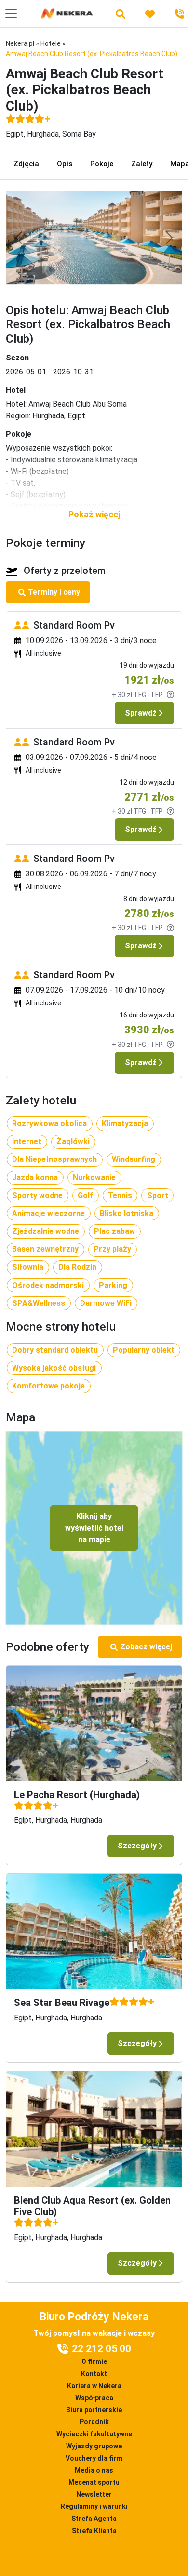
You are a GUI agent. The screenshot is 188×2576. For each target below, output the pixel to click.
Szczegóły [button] (137, 1846)
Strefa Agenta (94, 2519)
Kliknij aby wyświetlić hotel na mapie (94, 1528)
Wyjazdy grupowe (94, 2446)
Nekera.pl (20, 43)
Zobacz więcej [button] (146, 1647)
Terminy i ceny (54, 592)
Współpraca (94, 2398)
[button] (94, 514)
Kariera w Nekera (94, 2386)
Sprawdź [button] (141, 713)
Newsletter (94, 2494)
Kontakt (94, 2374)
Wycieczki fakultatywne (94, 2434)
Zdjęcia (26, 164)
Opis (65, 164)
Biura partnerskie (94, 2410)
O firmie (94, 2361)
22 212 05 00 (101, 2349)
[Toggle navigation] (11, 14)
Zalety (142, 164)
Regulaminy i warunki (94, 2506)
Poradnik (94, 2422)
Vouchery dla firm (94, 2458)
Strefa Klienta (94, 2531)
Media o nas (94, 2470)
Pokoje (102, 164)
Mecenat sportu (94, 2482)
